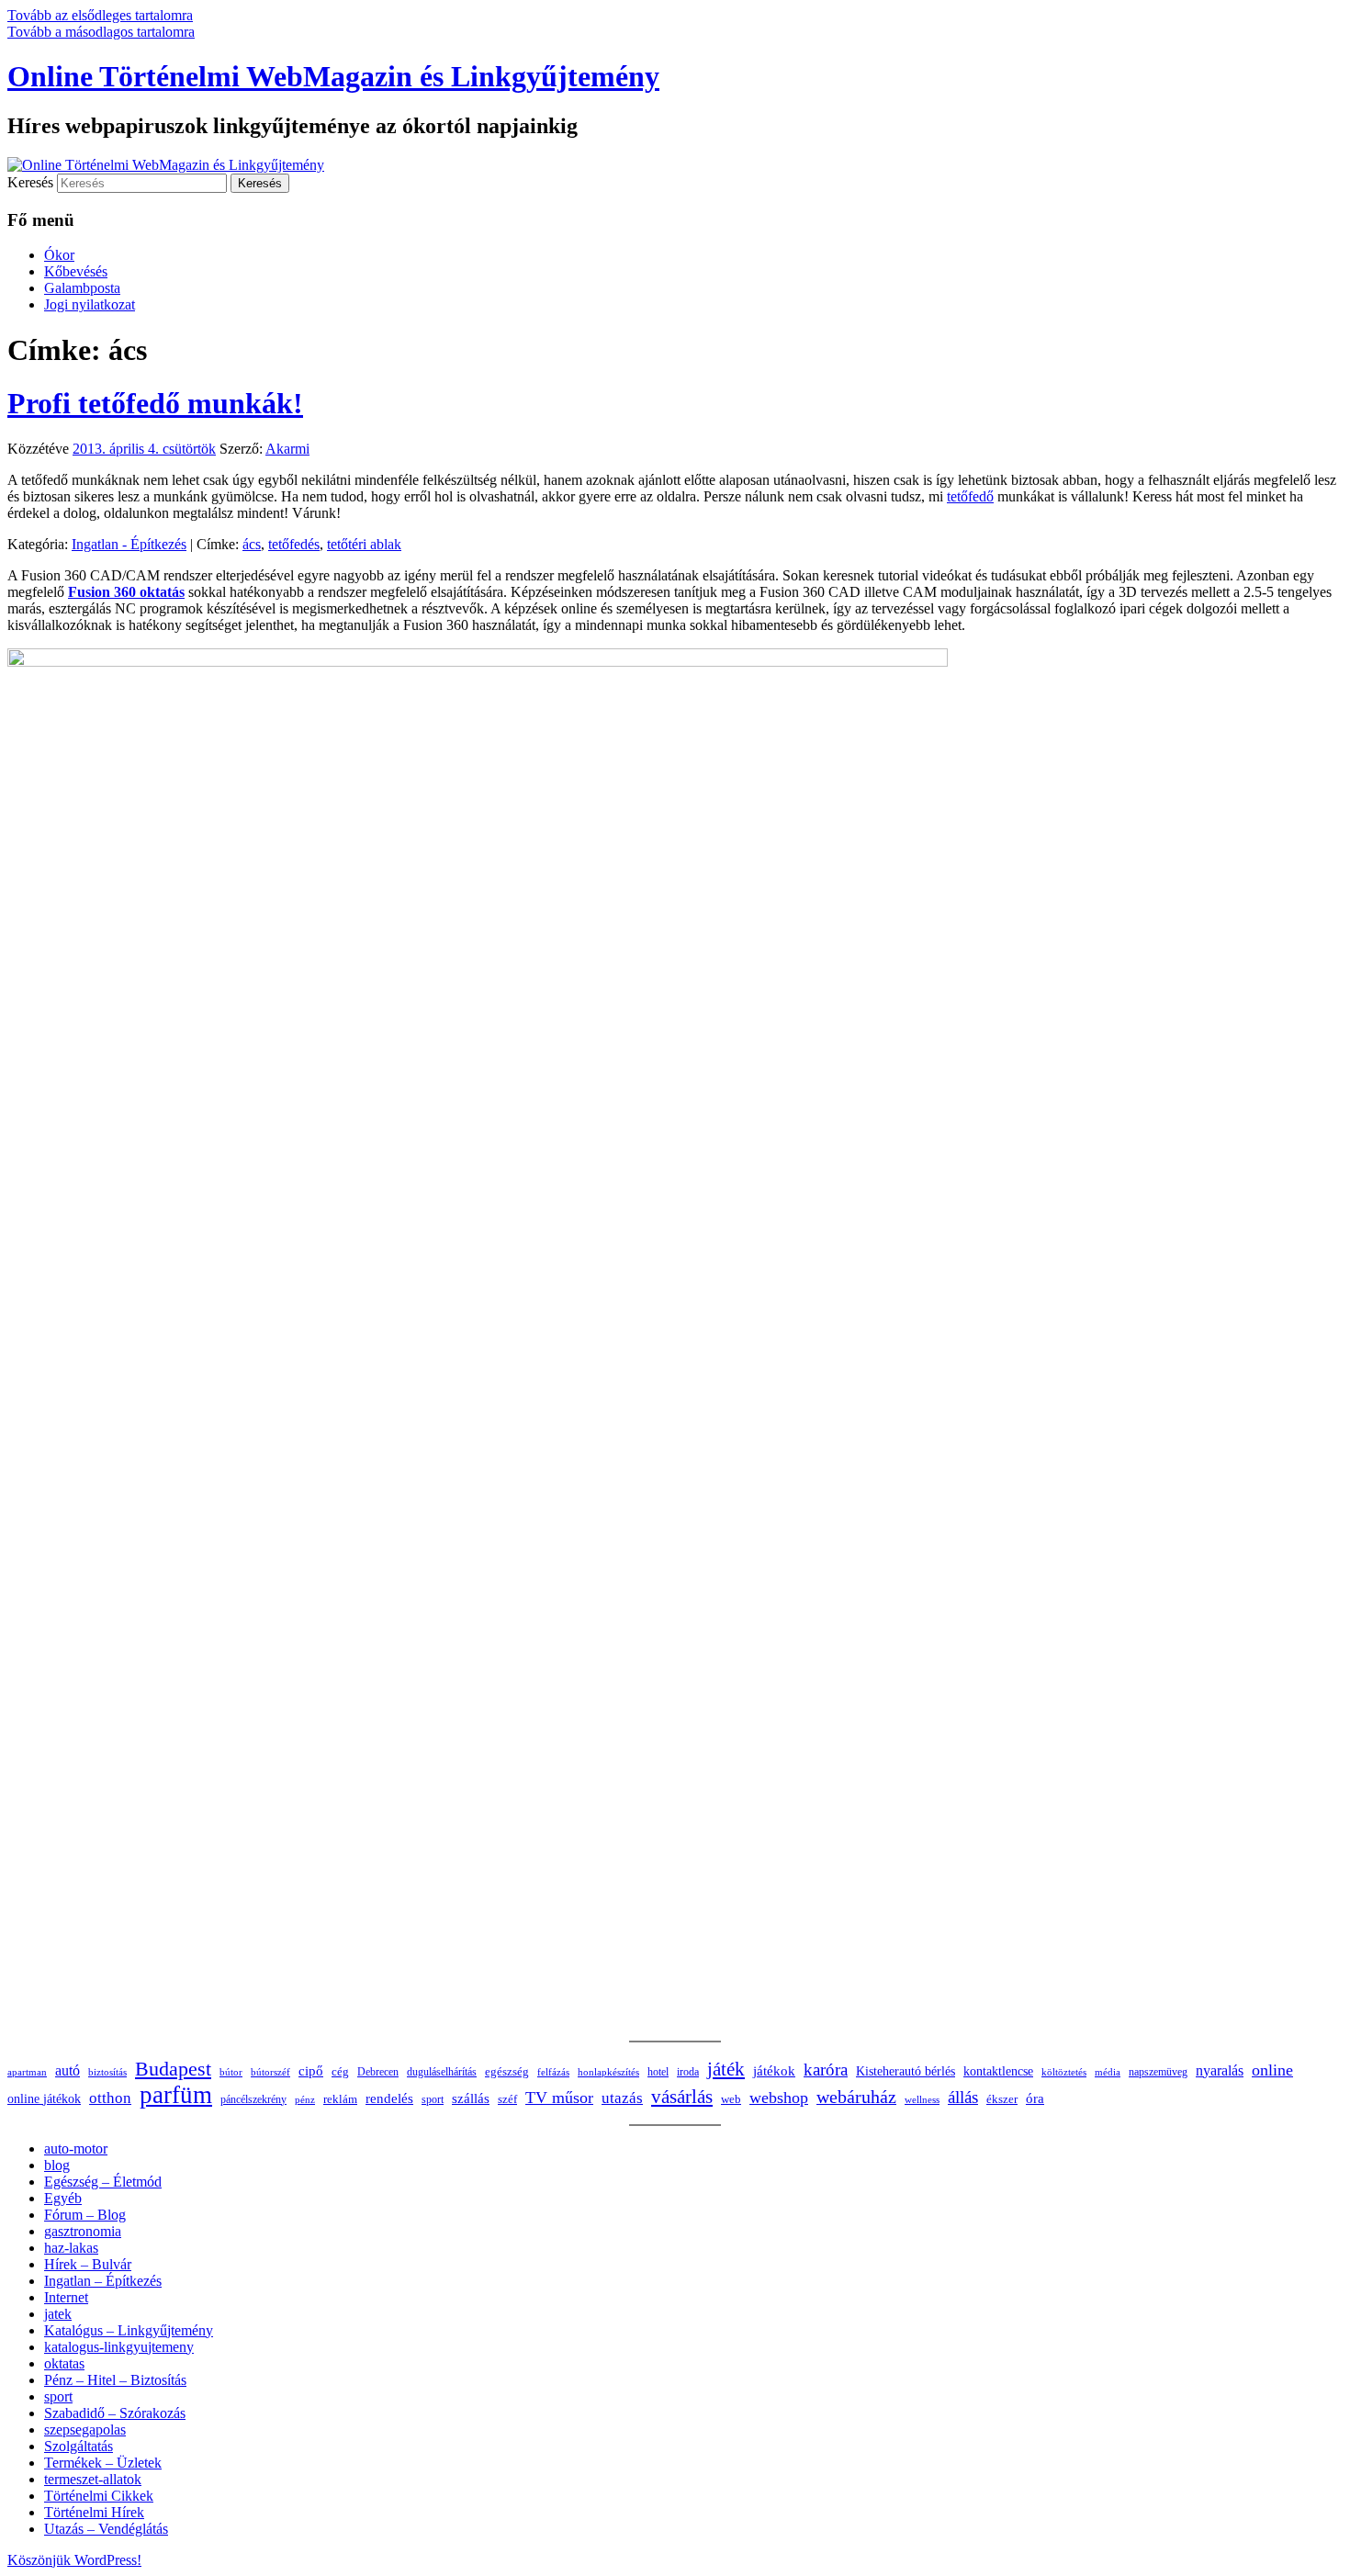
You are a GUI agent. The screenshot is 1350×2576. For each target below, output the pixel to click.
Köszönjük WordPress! (74, 2560)
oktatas (64, 2363)
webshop (779, 2098)
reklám (340, 2099)
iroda (688, 2072)
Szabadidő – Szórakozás (115, 2413)
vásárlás (682, 2097)
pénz (305, 2099)
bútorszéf (270, 2072)
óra (1035, 2098)
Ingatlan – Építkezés (103, 2281)
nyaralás (1220, 2070)
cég (340, 2071)
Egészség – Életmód (103, 2182)
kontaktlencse (998, 2071)
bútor (231, 2072)
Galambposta (82, 288)
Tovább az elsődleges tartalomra (100, 15)
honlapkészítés (608, 2072)
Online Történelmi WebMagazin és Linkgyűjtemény (333, 76)
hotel (658, 2072)
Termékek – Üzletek (103, 2463)
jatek (58, 2314)
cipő (311, 2071)
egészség (507, 2071)
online (1272, 2070)
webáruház (856, 2097)
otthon (110, 2098)
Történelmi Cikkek (99, 2496)
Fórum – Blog (85, 2215)
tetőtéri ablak (364, 544)
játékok (774, 2071)
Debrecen (378, 2072)
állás (963, 2097)
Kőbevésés (76, 271)
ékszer (1002, 2099)
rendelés (389, 2098)
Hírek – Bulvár (88, 2264)
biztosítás (107, 2072)
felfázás (553, 2072)
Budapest (173, 2069)
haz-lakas (71, 2248)
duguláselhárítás (442, 2072)
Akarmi (287, 449)
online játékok (44, 2099)
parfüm (176, 2095)
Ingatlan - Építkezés (129, 544)
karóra (826, 2070)
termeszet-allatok (93, 2479)
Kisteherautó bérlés (906, 2071)
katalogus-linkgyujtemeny (119, 2347)
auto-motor (76, 2149)
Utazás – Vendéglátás (106, 2529)
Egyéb (63, 2198)
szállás (471, 2098)
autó (67, 2070)
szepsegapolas (85, 2430)
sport (433, 2099)
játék (726, 2069)
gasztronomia (83, 2231)
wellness (922, 2100)
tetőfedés (294, 544)
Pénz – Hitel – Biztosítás (115, 2380)
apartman (27, 2072)
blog (57, 2165)
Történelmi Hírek (94, 2512)
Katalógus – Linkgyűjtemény (129, 2330)
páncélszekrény (253, 2099)
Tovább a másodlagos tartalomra (101, 32)
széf (507, 2099)
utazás (622, 2098)
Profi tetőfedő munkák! (155, 403)
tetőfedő (970, 496)
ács (252, 544)
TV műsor (559, 2098)
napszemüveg (1158, 2072)
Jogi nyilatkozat (90, 304)
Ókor (59, 255)
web (731, 2099)
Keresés (30, 182)
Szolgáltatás (79, 2446)
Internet (66, 2297)
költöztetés (1064, 2072)
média (1108, 2072)
